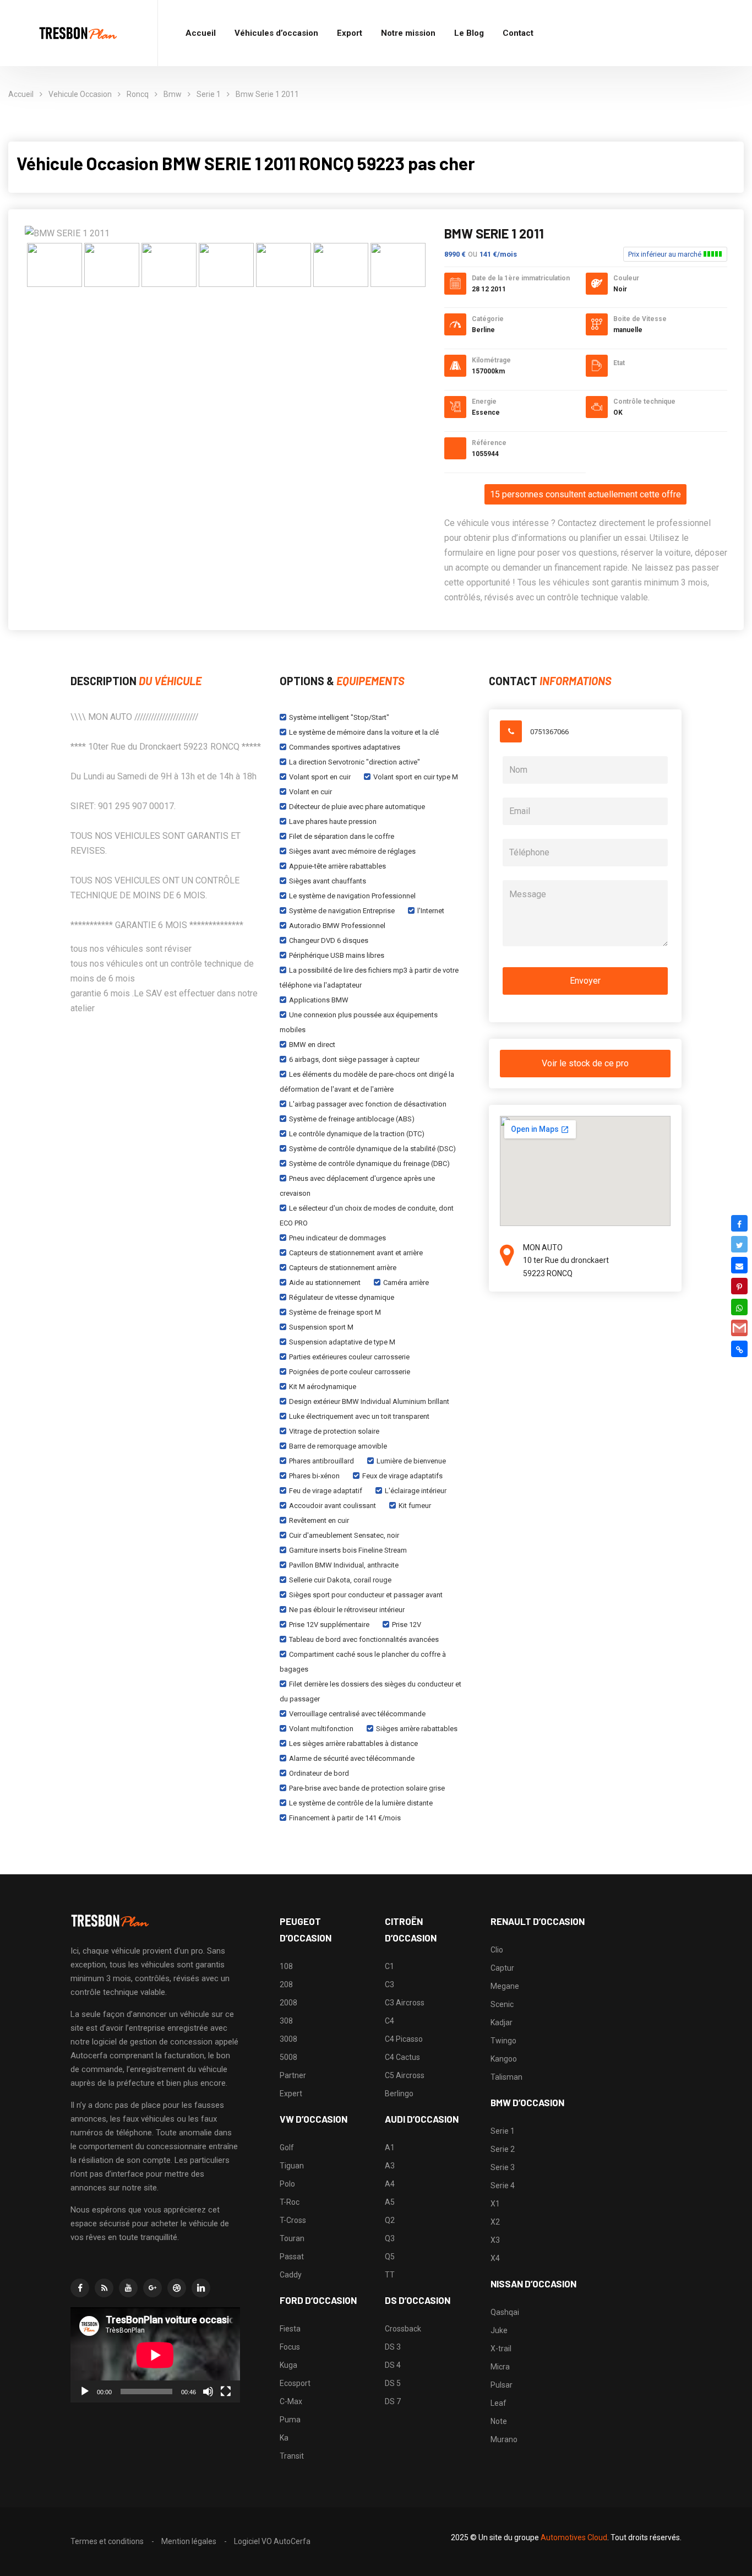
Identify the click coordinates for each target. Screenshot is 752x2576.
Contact (518, 33)
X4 (495, 2258)
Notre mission (408, 33)
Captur (502, 1968)
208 (286, 1984)
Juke (499, 2330)
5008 (288, 2057)
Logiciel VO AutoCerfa (272, 2541)
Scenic (502, 2004)
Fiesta (290, 2329)
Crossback (403, 2329)
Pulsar (502, 2385)
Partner (293, 2075)
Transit (292, 2456)
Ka (284, 2438)
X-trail (501, 2349)
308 (286, 2021)
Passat (292, 2257)
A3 (390, 2166)
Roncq (138, 94)
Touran (292, 2238)
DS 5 (393, 2383)
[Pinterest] (739, 1286)
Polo (287, 2184)
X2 (495, 2222)
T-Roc (290, 2202)
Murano (504, 2439)
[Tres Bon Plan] (79, 33)
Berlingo (399, 2094)
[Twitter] (739, 1244)
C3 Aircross (405, 2003)
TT (390, 2275)
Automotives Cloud (574, 2537)
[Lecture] (85, 2391)
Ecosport (295, 2383)
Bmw (173, 94)
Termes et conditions (107, 2541)
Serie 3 (503, 2167)
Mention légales (189, 2541)
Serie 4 (503, 2185)
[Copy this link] (739, 1349)
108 (286, 1966)
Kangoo (504, 2059)
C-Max (291, 2401)
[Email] (739, 1265)
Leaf (498, 2403)
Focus (290, 2347)
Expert (291, 2094)
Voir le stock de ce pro (585, 1063)
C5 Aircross (405, 2075)
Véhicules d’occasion (276, 33)
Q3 (390, 2238)
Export (350, 33)
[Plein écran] (226, 2391)
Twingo (503, 2041)
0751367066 (549, 732)
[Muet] (208, 2391)
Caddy (291, 2275)
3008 (288, 2039)
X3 (495, 2240)
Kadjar (502, 2022)
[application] (155, 2355)
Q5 (390, 2257)
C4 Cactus (402, 2057)
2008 (288, 2003)
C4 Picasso (404, 2039)
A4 (390, 2184)
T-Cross (293, 2220)
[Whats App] (739, 1307)
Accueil (201, 33)
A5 (390, 2202)
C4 (389, 2021)
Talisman (506, 2077)
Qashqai (505, 2312)
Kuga (288, 2365)
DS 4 (393, 2365)
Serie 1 (209, 94)
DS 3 (393, 2347)
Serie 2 (503, 2149)
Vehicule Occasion (80, 94)
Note (499, 2421)
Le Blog (469, 33)
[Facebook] (739, 1223)
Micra (500, 2367)
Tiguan (292, 2166)
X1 (495, 2204)
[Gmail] (739, 1328)
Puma (290, 2420)
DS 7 (393, 2401)
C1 (389, 1966)
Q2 (390, 2220)
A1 (390, 2147)
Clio (497, 1950)
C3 (389, 1984)
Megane (505, 1986)
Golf (287, 2147)
